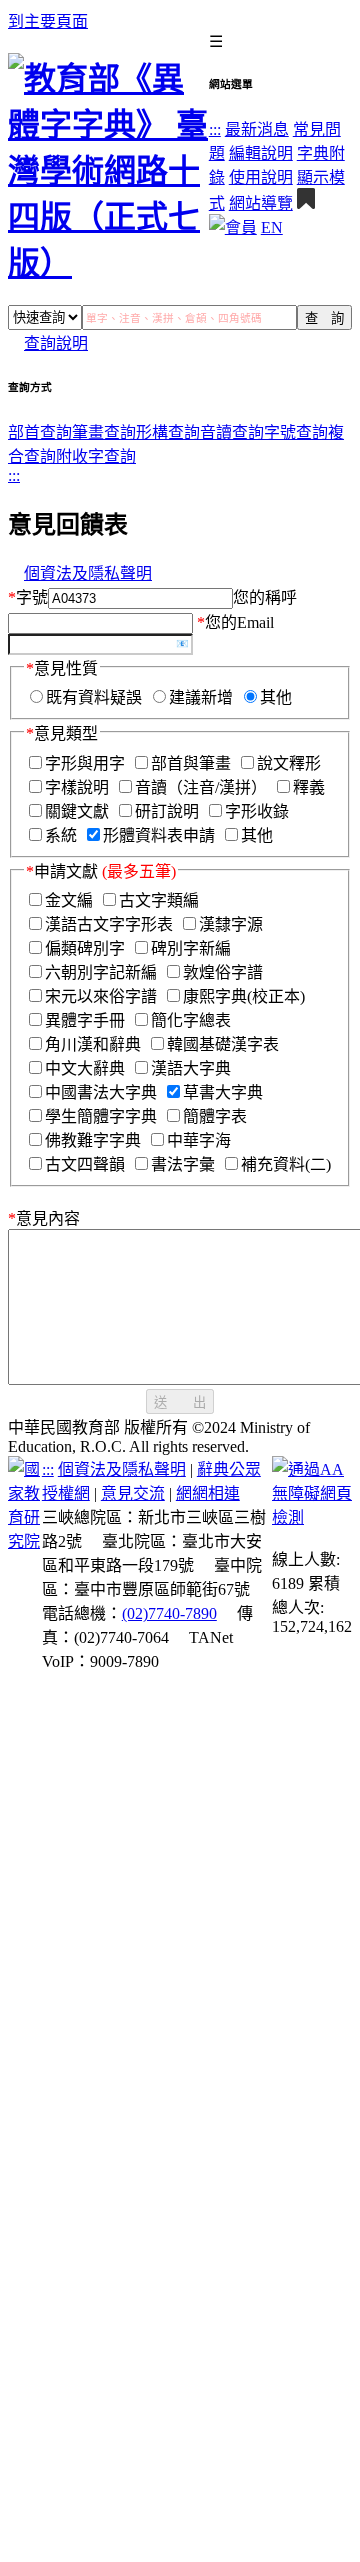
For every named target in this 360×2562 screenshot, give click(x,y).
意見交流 (133, 1493)
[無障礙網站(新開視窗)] (312, 1517)
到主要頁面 (48, 21)
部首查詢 (40, 432)
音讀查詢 (232, 432)
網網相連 (208, 1493)
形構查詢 (168, 432)
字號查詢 (296, 432)
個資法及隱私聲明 (88, 573)
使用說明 (261, 177)
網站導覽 (261, 203)
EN (272, 227)
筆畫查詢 (104, 432)
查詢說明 (56, 343)
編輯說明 (261, 153)
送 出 (180, 1402)
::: (215, 129)
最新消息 (257, 129)
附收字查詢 (96, 456)
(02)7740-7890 (169, 1613)
